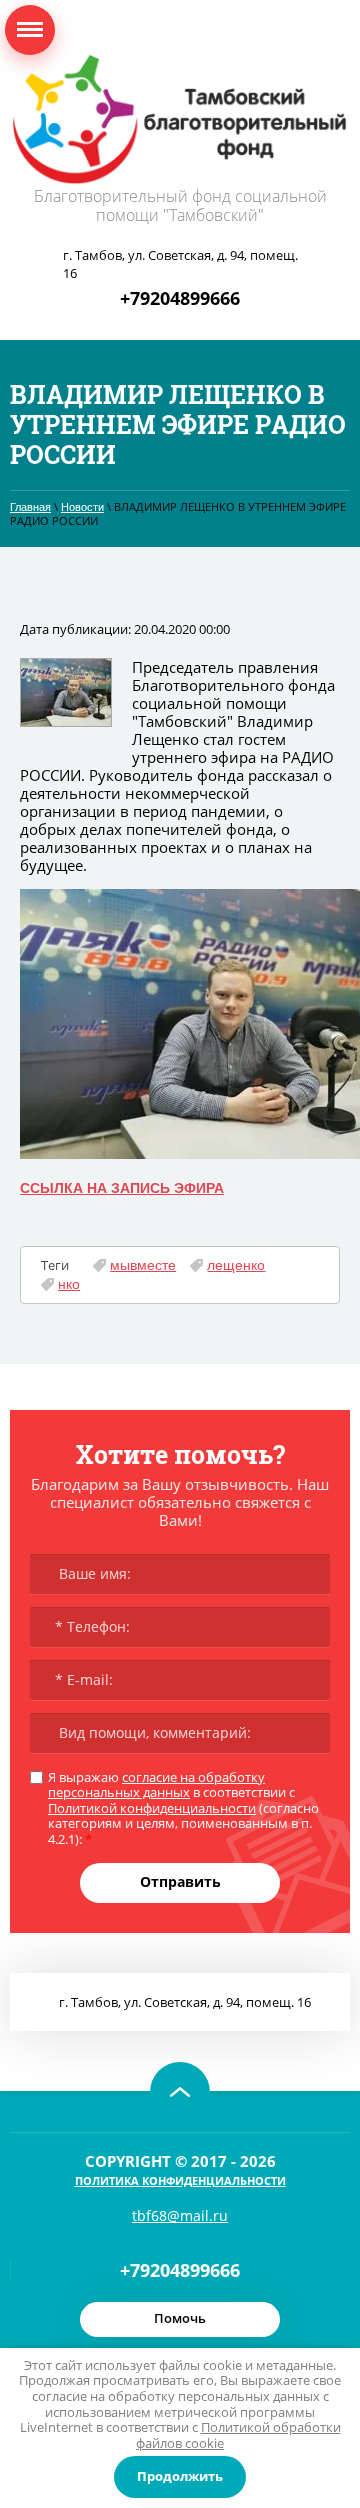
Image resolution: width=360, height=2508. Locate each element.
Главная (30, 507)
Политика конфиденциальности (180, 2180)
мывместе (143, 1265)
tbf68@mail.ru (180, 2215)
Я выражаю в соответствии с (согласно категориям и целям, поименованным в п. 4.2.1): (183, 1809)
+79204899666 (180, 298)
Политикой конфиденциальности (152, 1808)
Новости (82, 507)
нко (69, 1284)
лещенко (236, 1265)
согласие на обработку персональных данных (156, 1785)
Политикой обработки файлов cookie (238, 2435)
